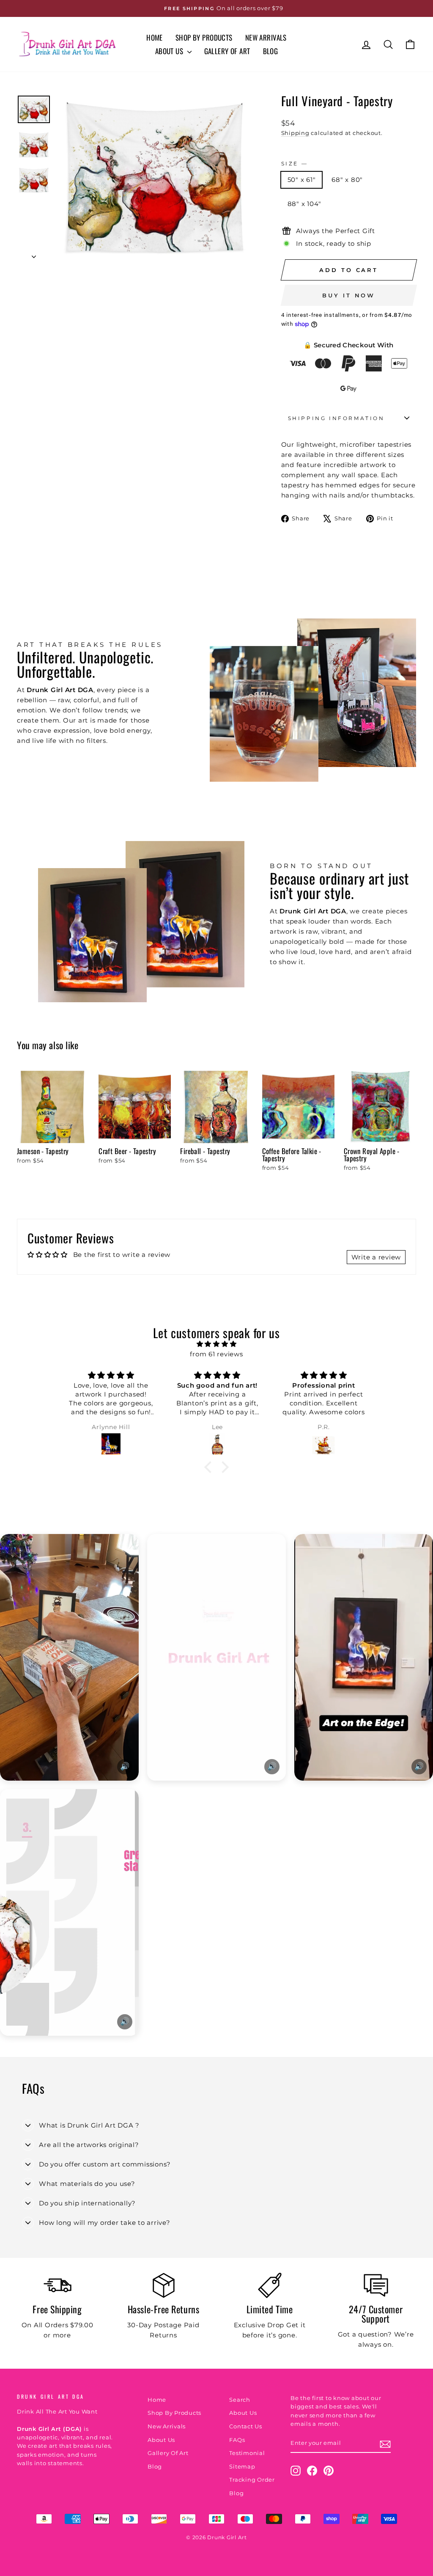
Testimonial (247, 2453)
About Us (170, 51)
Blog (271, 51)
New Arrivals (266, 37)
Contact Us (246, 2426)
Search (240, 2400)
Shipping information (336, 418)
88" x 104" (305, 204)
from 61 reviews (216, 1354)
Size (294, 164)
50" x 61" (302, 180)
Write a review (376, 1257)
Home (155, 37)
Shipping (295, 133)
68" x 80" (347, 180)
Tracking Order (252, 2480)
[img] (216, 1344)
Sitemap (242, 2467)
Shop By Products (204, 37)
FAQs (237, 2440)
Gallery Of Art (227, 51)
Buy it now (349, 295)
